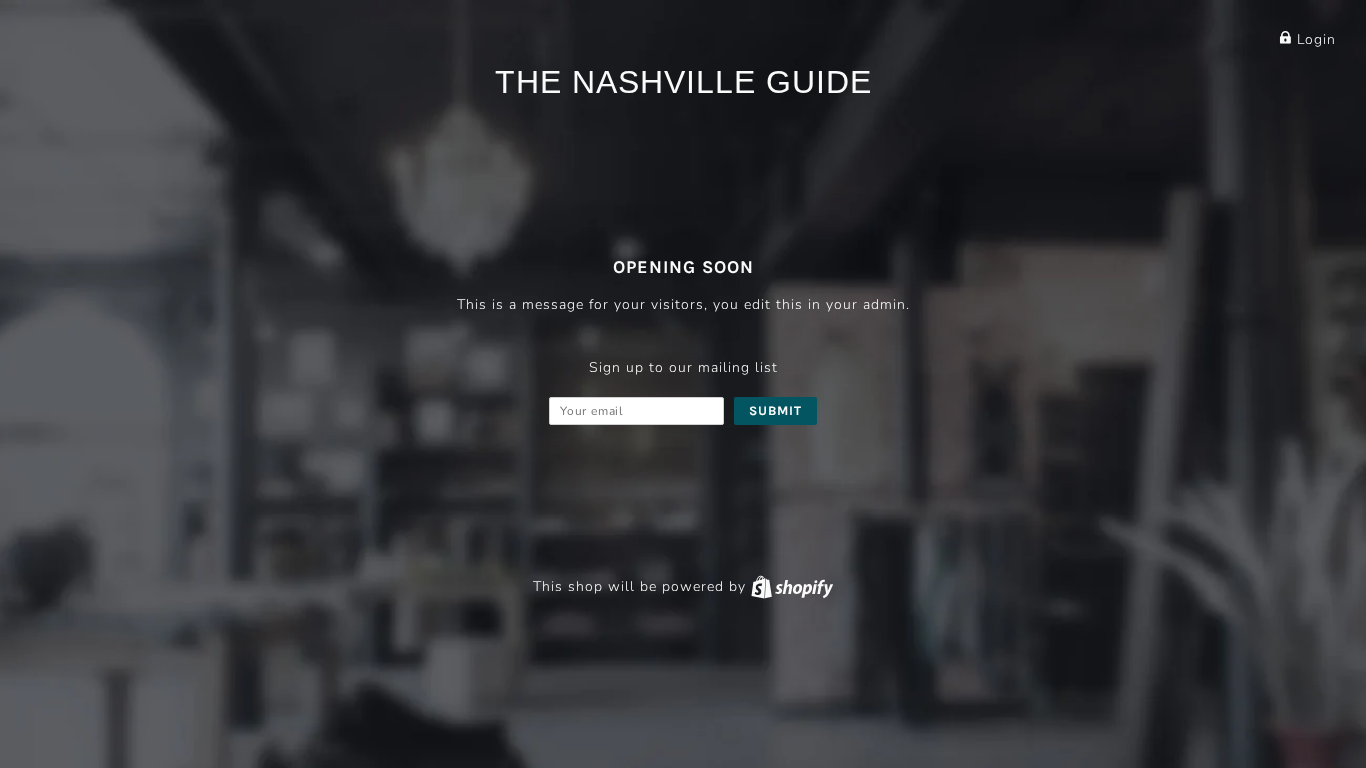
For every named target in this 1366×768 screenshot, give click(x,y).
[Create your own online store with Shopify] (792, 586)
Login (1314, 39)
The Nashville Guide (683, 82)
